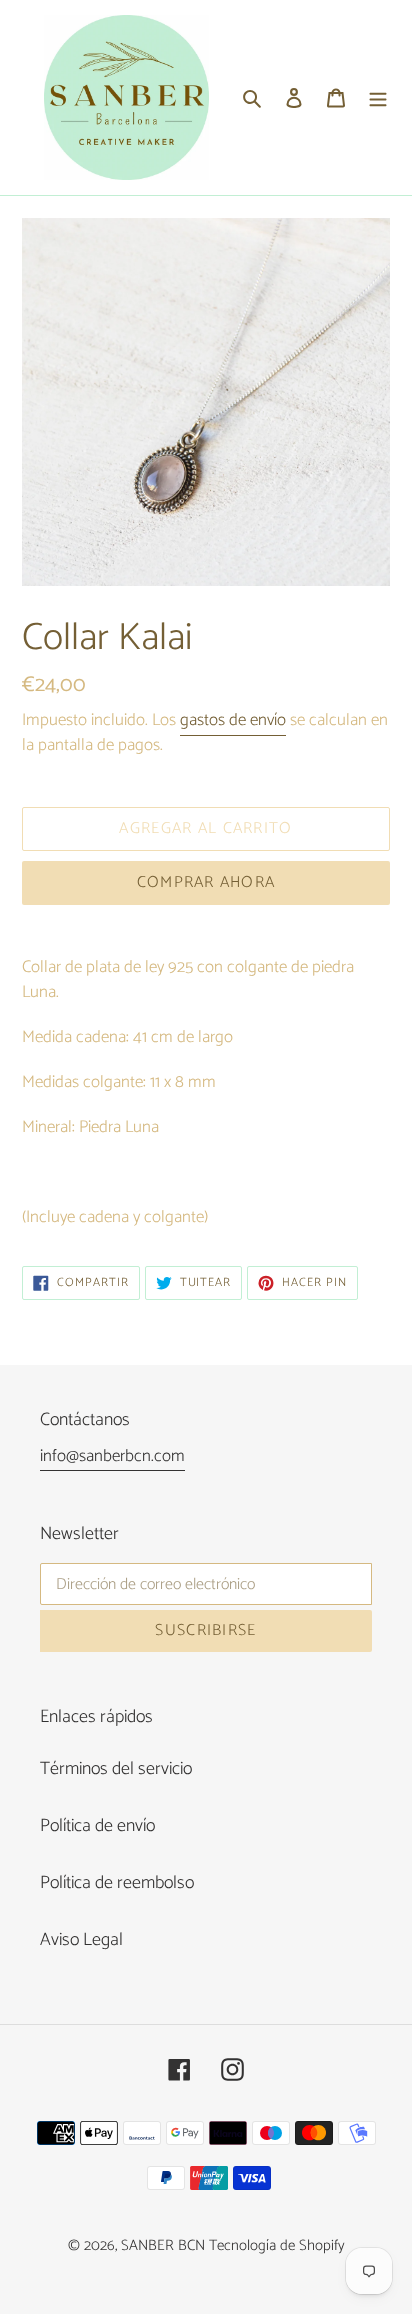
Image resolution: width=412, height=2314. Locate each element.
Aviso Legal (81, 1940)
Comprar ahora (206, 882)
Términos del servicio (116, 1769)
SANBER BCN (163, 2245)
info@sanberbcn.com (112, 1456)
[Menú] (378, 97)
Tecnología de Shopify (277, 2245)
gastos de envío (233, 720)
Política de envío (97, 1826)
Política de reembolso (117, 1883)
